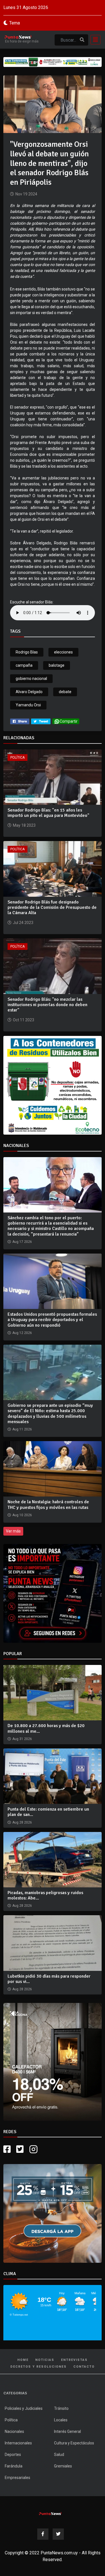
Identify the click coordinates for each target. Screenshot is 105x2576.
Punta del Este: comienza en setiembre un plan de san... (48, 1812)
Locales (61, 2420)
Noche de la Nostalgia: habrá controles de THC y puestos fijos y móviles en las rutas (48, 1505)
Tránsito (61, 2408)
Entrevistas (74, 2360)
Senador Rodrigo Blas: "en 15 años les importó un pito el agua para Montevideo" (48, 813)
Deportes (13, 2455)
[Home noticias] (50, 2513)
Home (23, 2360)
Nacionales (14, 2431)
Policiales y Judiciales (24, 2408)
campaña (24, 665)
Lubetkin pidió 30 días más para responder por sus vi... (49, 1979)
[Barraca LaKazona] (53, 2062)
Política (17, 758)
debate (65, 692)
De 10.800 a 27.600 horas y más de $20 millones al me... (46, 1728)
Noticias (45, 2360)
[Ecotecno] (53, 62)
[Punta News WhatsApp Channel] (53, 1593)
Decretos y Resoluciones (39, 2367)
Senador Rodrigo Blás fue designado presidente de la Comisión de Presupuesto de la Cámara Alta (52, 907)
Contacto (84, 2367)
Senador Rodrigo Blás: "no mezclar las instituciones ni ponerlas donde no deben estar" (47, 1005)
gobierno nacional (31, 679)
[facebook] (20, 721)
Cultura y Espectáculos (74, 2443)
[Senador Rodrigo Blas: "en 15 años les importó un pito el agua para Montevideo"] (53, 777)
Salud (59, 2455)
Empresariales (17, 2478)
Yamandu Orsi (28, 705)
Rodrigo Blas (27, 652)
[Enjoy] (53, 2213)
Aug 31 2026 (22, 1739)
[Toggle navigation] (94, 40)
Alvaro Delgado (29, 692)
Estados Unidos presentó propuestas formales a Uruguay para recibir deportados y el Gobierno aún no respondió (52, 1320)
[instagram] (34, 2149)
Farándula (14, 2466)
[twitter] (41, 721)
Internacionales (18, 2443)
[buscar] (82, 40)
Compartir (69, 721)
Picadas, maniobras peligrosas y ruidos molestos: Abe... (45, 1895)
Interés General (67, 2431)
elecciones (63, 652)
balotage (57, 665)
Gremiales (63, 2466)
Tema (15, 23)
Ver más (13, 1531)
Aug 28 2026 (22, 1822)
